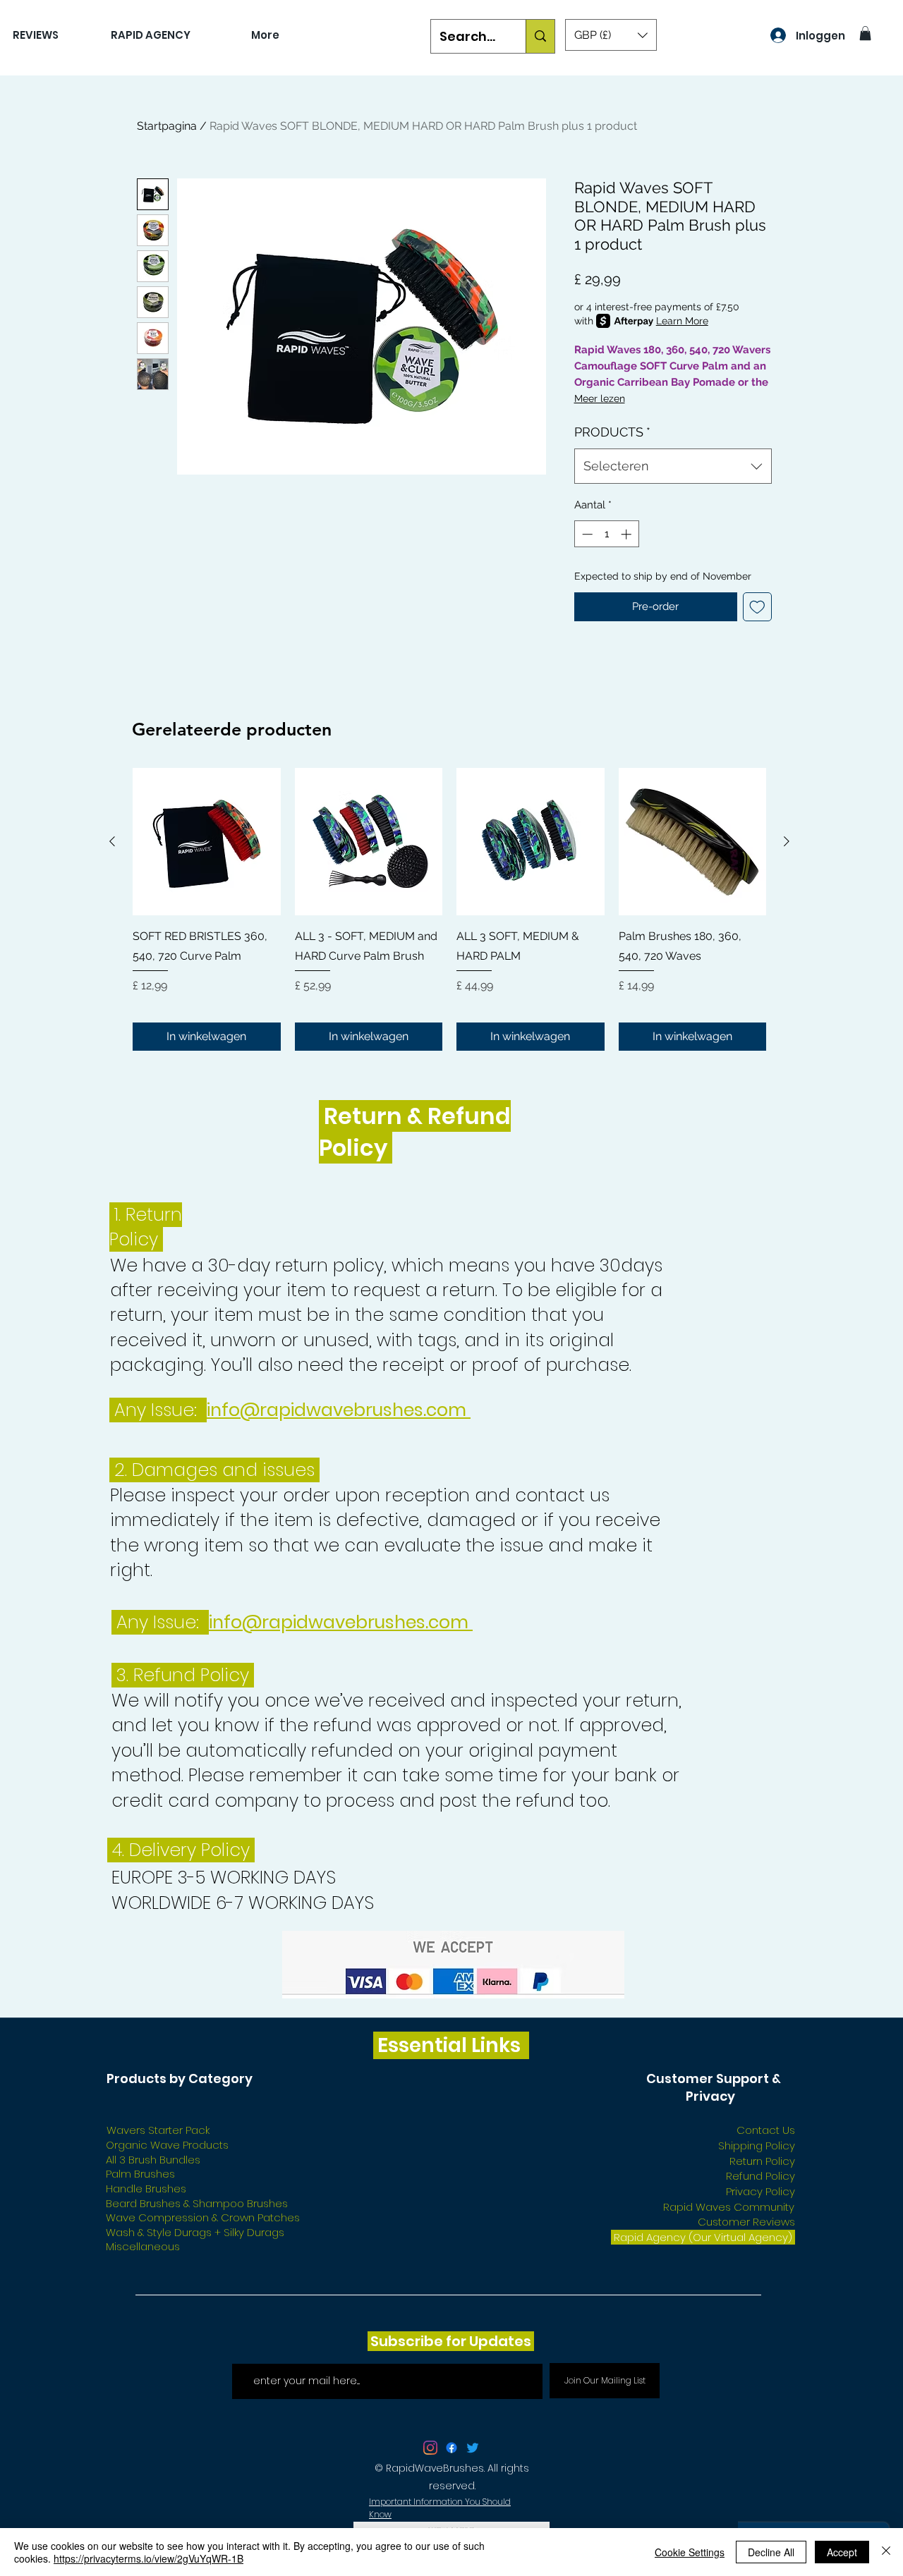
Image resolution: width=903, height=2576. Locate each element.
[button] (611, 35)
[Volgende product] (787, 841)
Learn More (682, 321)
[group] (449, 909)
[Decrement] (586, 534)
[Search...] (540, 36)
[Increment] (628, 534)
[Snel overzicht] (207, 842)
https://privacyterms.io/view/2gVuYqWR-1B (149, 2558)
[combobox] (673, 466)
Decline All (771, 2552)
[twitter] (430, 2448)
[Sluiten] (886, 2552)
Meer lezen (600, 398)
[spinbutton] (606, 534)
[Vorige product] (112, 841)
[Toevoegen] (757, 607)
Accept (842, 2552)
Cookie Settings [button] (690, 2552)
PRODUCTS (612, 432)
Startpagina (167, 126)
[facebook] (451, 2448)
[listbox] (611, 35)
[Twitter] (473, 2448)
